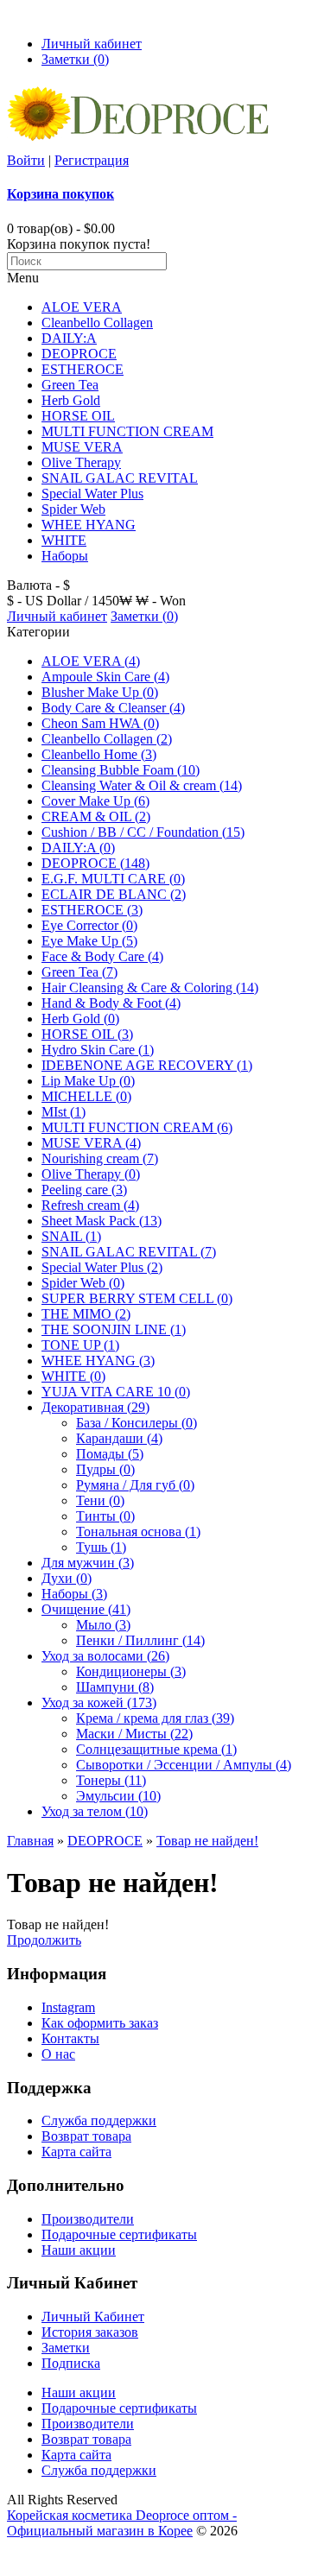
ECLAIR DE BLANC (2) (114, 894)
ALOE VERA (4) (91, 661)
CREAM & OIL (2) (96, 816)
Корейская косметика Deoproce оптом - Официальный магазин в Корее (122, 2523)
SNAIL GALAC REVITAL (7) (129, 1252)
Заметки (66, 2348)
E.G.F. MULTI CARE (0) (113, 879)
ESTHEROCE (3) (92, 910)
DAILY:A (69, 338)
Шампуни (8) (115, 1687)
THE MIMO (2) (86, 1314)
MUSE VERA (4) (91, 1143)
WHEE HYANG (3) (98, 1361)
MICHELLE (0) (86, 1096)
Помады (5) (110, 1454)
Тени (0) (100, 1500)
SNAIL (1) (71, 1236)
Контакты (70, 2038)
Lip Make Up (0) (88, 1081)
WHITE (64, 540)
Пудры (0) (105, 1469)
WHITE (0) (73, 1376)
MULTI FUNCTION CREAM (127, 431)
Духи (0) (67, 1578)
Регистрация (92, 160)
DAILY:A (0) (78, 848)
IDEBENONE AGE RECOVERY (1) (147, 1065)
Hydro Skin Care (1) (98, 1050)
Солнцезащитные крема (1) (156, 1749)
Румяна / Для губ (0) (135, 1485)
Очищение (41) (86, 1609)
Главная (30, 1841)
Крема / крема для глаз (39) (155, 1718)
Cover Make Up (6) (95, 801)
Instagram (68, 2007)
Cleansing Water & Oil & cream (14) (142, 785)
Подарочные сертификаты (119, 2234)
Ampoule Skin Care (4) (105, 677)
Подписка (71, 2363)
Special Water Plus (92, 494)
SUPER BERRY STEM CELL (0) (137, 1298)
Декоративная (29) (95, 1407)
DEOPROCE (79, 354)
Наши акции (79, 2250)
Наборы (65, 556)
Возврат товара (86, 2136)
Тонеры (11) (111, 1780)
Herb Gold (71, 400)
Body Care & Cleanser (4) (113, 708)
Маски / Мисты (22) (134, 1734)
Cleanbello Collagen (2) (107, 739)
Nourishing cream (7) (100, 1158)
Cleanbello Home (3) (99, 754)
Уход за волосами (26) (105, 1656)
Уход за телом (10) (95, 1811)
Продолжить (44, 1940)
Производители (88, 2219)
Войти (26, 160)
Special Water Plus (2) (102, 1267)
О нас (58, 2054)
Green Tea (70, 385)
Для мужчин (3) (88, 1563)
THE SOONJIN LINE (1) (114, 1329)
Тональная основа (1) (138, 1532)
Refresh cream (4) (90, 1205)
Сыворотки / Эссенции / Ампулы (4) (184, 1765)
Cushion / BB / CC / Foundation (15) (143, 832)
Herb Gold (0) (80, 1019)
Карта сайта (76, 2152)
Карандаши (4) (119, 1438)
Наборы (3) (74, 1594)
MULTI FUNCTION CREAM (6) (137, 1127)
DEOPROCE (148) (95, 863)
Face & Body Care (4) (102, 956)
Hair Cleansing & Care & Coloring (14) (150, 987)
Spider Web (73, 509)
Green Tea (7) (79, 972)
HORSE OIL (78, 416)
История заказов (90, 2332)
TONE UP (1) (80, 1345)
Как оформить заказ (100, 2023)
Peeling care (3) (84, 1190)
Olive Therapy (81, 462)
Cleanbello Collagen (97, 323)
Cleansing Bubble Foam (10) (121, 770)
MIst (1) (64, 1112)
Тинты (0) (105, 1516)
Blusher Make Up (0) (100, 692)
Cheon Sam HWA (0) (100, 723)
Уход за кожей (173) (99, 1703)
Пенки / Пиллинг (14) (140, 1640)
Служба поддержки (99, 2120)
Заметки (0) (75, 59)
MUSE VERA (82, 447)
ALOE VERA (82, 307)
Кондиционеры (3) (131, 1671)
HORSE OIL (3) (87, 1034)
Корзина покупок (60, 194)
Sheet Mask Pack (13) (102, 1221)
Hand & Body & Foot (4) (111, 1003)
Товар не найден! (207, 1841)
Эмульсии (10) (118, 1796)
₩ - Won (161, 601)
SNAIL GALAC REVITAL (120, 478)
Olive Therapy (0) (91, 1174)
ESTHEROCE (83, 369)
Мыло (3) (103, 1625)
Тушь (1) (101, 1547)
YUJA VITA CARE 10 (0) (116, 1392)
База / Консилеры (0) (137, 1423)
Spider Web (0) (83, 1283)
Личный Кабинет (93, 2317)
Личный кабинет (92, 44)
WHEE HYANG (89, 525)
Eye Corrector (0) (89, 925)
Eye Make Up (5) (89, 941)
